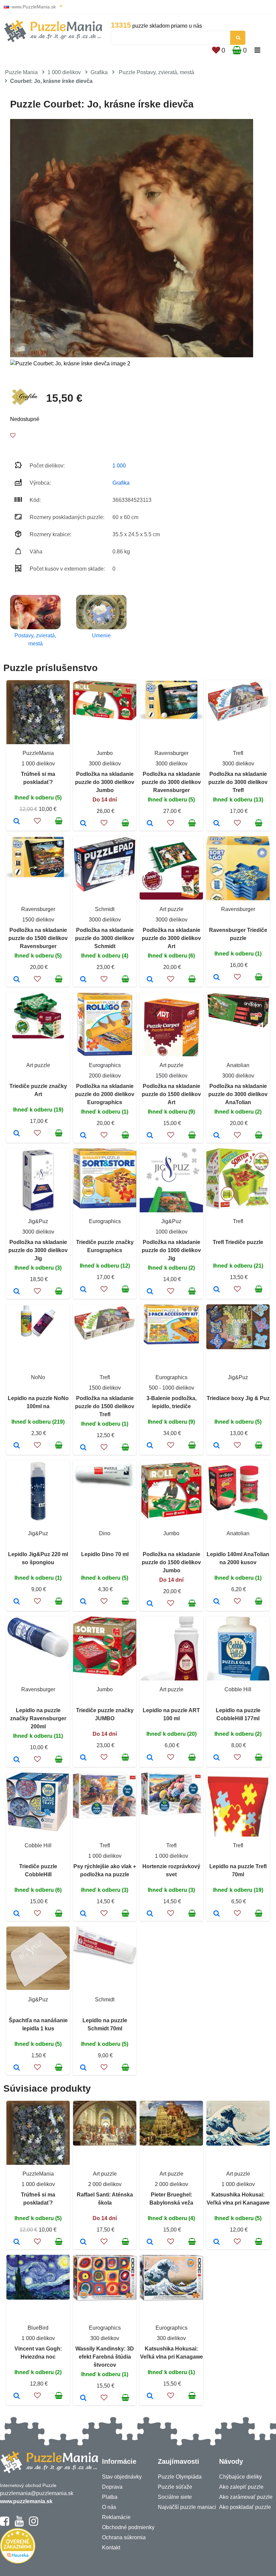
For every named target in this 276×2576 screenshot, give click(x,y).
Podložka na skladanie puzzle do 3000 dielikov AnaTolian (238, 1094)
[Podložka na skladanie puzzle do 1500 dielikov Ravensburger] (17, 980)
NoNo (38, 1377)
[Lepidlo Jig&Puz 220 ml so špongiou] (17, 1602)
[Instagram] (33, 2524)
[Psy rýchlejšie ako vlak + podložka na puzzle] (83, 1914)
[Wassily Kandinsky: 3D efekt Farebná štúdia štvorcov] (83, 2398)
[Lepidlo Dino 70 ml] (83, 1602)
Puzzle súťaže (175, 2487)
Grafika (99, 72)
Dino (105, 1533)
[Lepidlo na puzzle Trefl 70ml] (217, 1914)
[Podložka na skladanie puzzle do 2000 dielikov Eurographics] (83, 1136)
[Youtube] (19, 2524)
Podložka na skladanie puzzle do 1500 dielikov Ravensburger (38, 938)
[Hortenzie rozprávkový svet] (150, 1914)
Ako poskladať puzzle (245, 2507)
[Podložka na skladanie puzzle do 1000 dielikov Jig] (150, 1292)
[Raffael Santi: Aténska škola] (83, 2242)
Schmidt (105, 909)
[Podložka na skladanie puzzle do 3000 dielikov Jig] (17, 1292)
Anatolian (238, 1065)
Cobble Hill (238, 1689)
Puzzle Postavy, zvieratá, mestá (157, 72)
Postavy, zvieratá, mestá (35, 640)
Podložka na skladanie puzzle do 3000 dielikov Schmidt (105, 938)
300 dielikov (105, 2338)
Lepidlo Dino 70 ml (105, 1554)
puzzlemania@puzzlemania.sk (37, 2493)
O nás (109, 2507)
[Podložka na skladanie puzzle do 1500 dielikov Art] (150, 1136)
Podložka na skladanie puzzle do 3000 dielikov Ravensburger (171, 782)
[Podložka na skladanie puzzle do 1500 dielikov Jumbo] (150, 1604)
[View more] (105, 718)
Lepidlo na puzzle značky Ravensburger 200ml (38, 1718)
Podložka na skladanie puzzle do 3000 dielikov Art (171, 938)
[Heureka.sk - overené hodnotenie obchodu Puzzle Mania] (18, 2562)
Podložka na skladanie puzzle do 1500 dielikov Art (171, 1094)
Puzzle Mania (21, 72)
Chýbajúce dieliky (240, 2477)
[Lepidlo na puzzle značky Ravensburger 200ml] (17, 1760)
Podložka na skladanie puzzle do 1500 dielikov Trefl (105, 1406)
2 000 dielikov (105, 2184)
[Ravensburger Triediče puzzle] (217, 978)
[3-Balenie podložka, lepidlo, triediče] (150, 1446)
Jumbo (105, 753)
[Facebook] (5, 2524)
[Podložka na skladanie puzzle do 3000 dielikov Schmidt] (83, 980)
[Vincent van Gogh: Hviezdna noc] (17, 2396)
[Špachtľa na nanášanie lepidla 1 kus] (17, 2068)
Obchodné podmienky (128, 2527)
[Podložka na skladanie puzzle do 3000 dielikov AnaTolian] (217, 1136)
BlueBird (38, 2328)
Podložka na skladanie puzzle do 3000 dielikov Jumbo (105, 782)
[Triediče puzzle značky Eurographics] (83, 1290)
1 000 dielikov (64, 72)
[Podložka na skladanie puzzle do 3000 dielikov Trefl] (217, 824)
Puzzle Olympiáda (180, 2477)
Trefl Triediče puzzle (238, 1242)
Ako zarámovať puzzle (246, 2497)
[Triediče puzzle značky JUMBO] (83, 1758)
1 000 (119, 466)
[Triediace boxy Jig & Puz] (217, 1446)
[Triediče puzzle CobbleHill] (17, 1914)
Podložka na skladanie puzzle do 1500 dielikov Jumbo (171, 1562)
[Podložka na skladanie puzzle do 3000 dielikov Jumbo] (83, 824)
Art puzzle (171, 909)
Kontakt (111, 2548)
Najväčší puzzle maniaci (187, 2507)
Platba (110, 2497)
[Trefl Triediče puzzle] (217, 1290)
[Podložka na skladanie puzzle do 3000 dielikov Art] (150, 980)
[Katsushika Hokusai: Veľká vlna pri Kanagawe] (217, 2242)
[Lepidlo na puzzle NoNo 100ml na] (17, 1446)
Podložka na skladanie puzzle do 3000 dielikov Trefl (238, 782)
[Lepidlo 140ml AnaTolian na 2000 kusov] (217, 1602)
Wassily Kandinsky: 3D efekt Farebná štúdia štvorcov (105, 2357)
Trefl (238, 753)
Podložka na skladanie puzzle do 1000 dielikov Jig (171, 1250)
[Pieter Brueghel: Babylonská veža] (150, 2242)
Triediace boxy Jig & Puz (238, 1398)
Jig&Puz (38, 1221)
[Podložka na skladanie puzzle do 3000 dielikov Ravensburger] (150, 824)
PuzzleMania (38, 753)
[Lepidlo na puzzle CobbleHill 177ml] (217, 1758)
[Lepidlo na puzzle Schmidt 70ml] (83, 2068)
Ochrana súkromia (124, 2537)
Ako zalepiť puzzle (241, 2487)
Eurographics (105, 1065)
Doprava (112, 2487)
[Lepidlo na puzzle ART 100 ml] (150, 1758)
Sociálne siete (175, 2497)
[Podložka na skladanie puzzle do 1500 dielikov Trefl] (83, 1448)
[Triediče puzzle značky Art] (17, 1134)
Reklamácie (116, 2517)
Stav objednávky (122, 2477)
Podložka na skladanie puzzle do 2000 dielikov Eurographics (105, 1094)
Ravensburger (171, 753)
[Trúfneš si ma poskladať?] (17, 822)
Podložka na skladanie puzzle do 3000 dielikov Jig (38, 1250)
